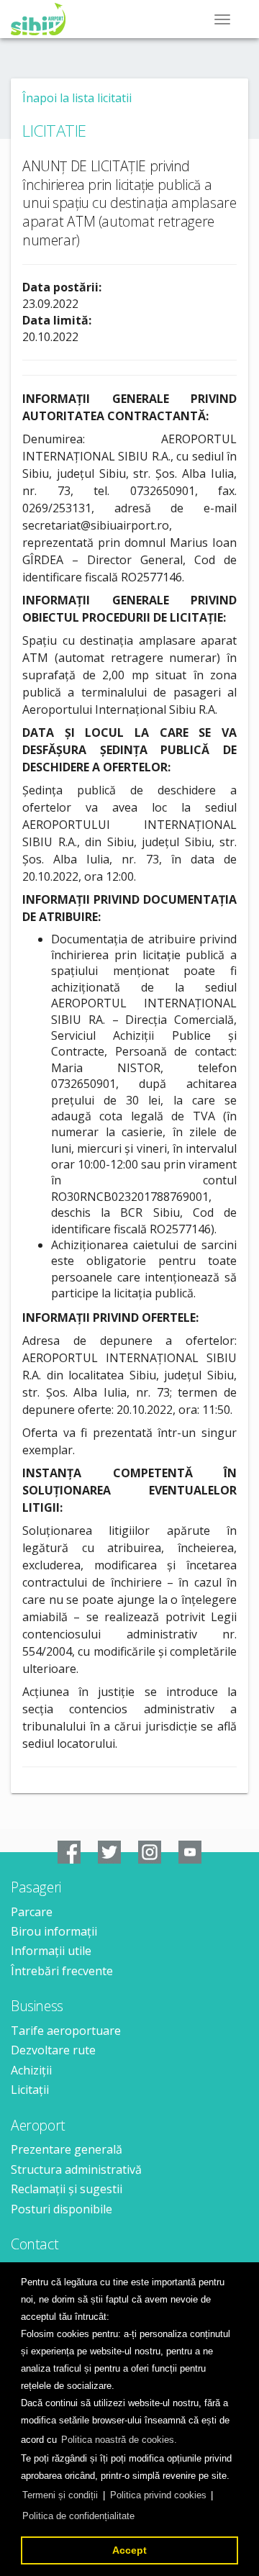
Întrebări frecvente (62, 1971)
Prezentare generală (67, 2149)
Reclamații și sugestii (67, 2189)
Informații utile (51, 1951)
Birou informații (54, 1931)
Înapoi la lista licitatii (77, 98)
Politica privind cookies (158, 2495)
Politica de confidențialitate (78, 2516)
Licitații (30, 2090)
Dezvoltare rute (53, 2050)
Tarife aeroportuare (66, 2031)
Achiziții (31, 2070)
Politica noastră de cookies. (119, 2440)
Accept (129, 2550)
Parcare (32, 1912)
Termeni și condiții (60, 2495)
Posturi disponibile (62, 2209)
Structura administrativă (76, 2169)
